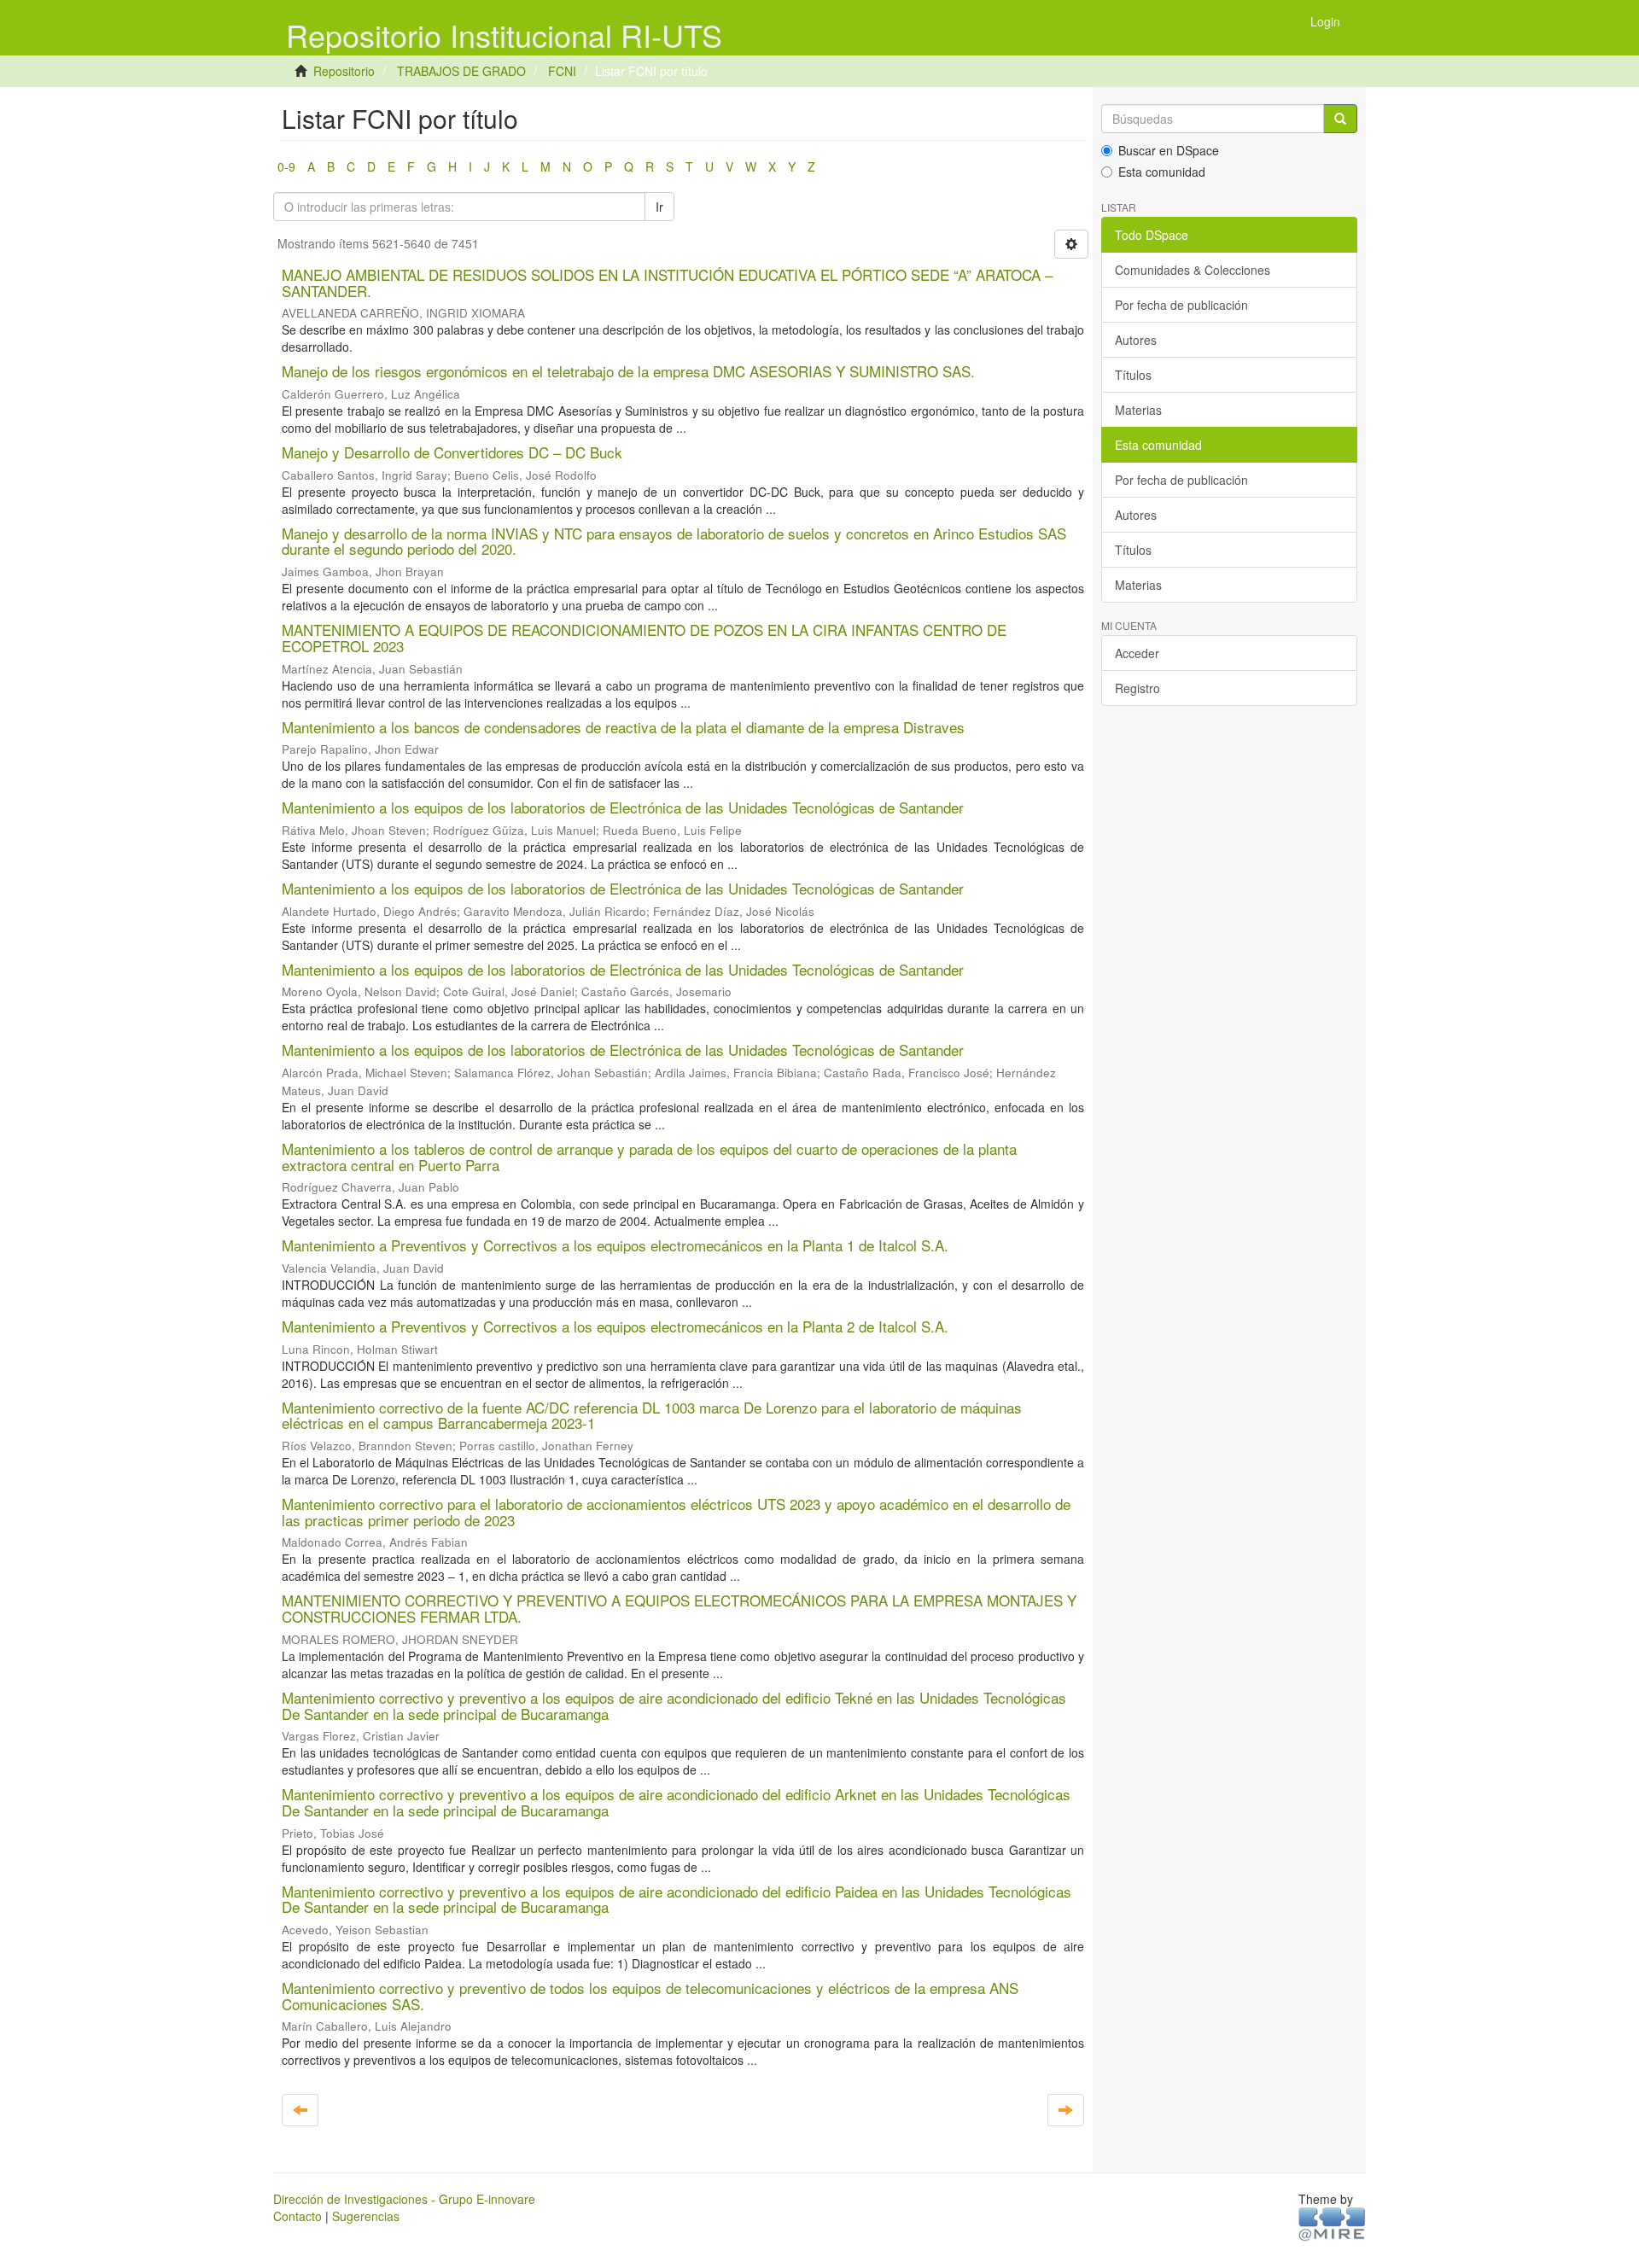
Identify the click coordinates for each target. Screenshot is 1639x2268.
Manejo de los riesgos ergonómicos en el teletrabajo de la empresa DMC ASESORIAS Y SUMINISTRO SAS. (628, 371)
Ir (659, 207)
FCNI (562, 71)
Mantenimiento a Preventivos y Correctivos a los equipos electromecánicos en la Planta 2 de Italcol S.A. (615, 1326)
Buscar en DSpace (1169, 150)
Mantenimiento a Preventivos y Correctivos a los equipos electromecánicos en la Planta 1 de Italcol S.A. (615, 1245)
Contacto (297, 2216)
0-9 (286, 166)
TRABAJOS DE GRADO (461, 71)
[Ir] (1340, 119)
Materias (1138, 410)
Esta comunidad (1162, 172)
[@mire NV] (1332, 2223)
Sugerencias (366, 2216)
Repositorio (344, 71)
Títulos (1133, 375)
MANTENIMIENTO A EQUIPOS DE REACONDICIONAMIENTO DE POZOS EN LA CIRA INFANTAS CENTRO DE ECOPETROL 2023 (644, 638)
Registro (1137, 688)
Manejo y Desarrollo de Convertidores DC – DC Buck (452, 452)
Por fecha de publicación (1181, 305)
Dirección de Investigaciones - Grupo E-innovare (404, 2199)
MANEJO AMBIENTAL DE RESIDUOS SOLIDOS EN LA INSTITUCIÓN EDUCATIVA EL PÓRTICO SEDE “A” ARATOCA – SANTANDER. (667, 283)
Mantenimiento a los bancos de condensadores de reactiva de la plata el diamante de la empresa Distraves (623, 727)
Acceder (1137, 653)
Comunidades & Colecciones (1193, 270)
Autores (1136, 340)
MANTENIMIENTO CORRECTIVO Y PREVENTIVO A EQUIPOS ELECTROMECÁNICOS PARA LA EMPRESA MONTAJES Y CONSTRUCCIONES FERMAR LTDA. (679, 1608)
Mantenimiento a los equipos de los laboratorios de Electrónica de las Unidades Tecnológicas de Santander (623, 807)
